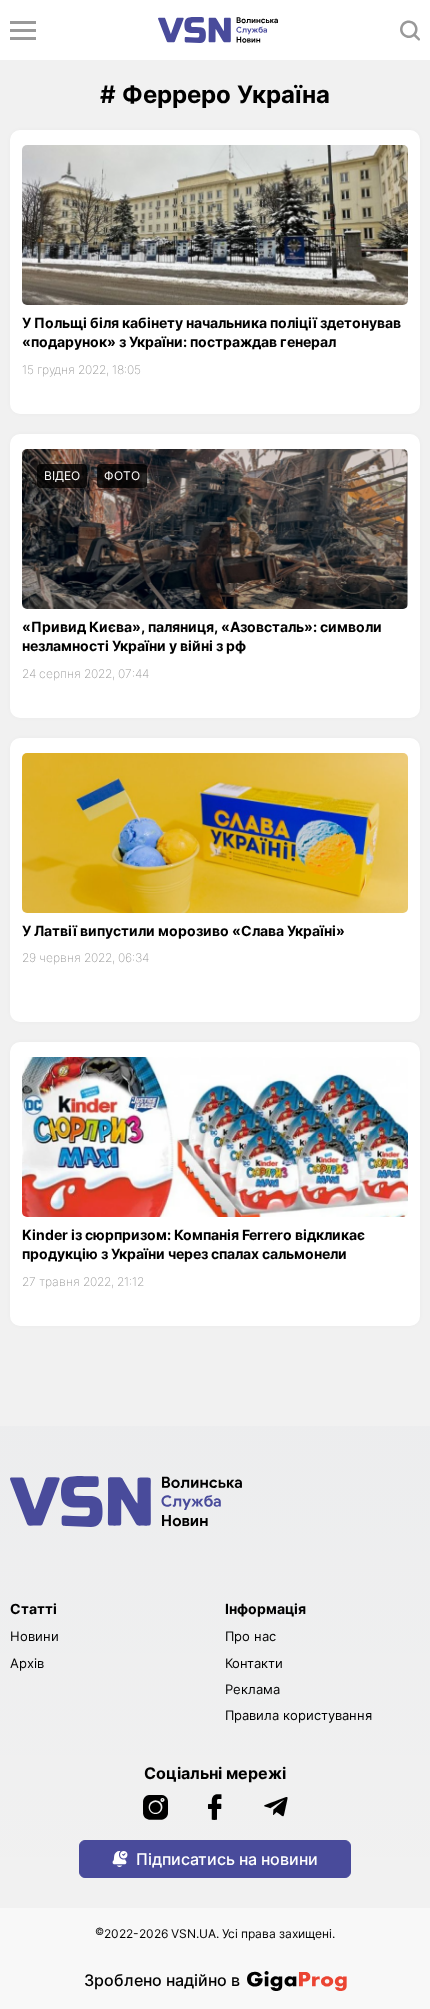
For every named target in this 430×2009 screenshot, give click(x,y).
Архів (27, 1663)
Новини (34, 1636)
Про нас (250, 1636)
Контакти (254, 1663)
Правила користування (298, 1715)
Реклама (252, 1689)
